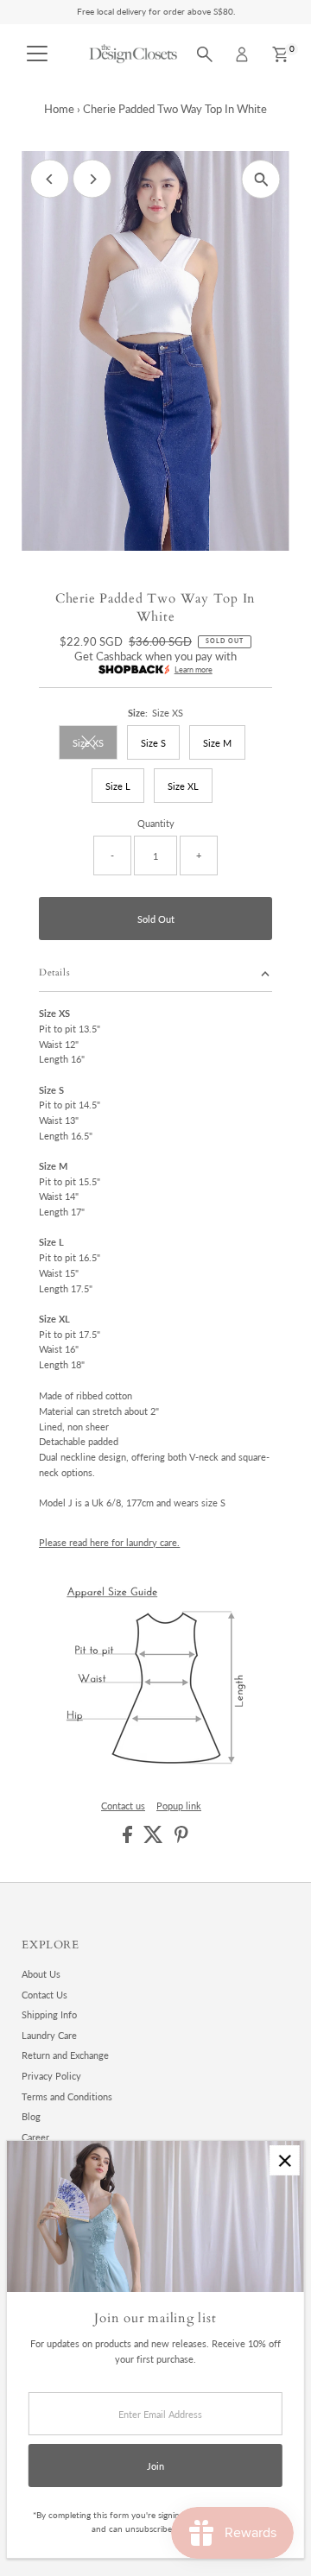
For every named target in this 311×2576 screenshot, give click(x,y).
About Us (41, 1974)
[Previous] (50, 179)
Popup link (179, 1806)
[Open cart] (280, 54)
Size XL (183, 786)
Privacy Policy (51, 2076)
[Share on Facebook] (129, 1839)
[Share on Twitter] (155, 1839)
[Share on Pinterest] (181, 1839)
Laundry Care (49, 2035)
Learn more (194, 669)
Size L (118, 786)
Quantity (156, 823)
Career (35, 2137)
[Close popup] (285, 2160)
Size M (217, 743)
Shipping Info (49, 2014)
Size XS (95, 745)
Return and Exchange (65, 2055)
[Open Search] (205, 54)
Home (59, 109)
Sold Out (156, 919)
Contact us (123, 1806)
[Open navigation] (37, 54)
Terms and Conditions (67, 2096)
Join (155, 2466)
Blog (31, 2116)
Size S (153, 743)
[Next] (92, 179)
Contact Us (44, 1995)
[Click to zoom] (261, 179)
